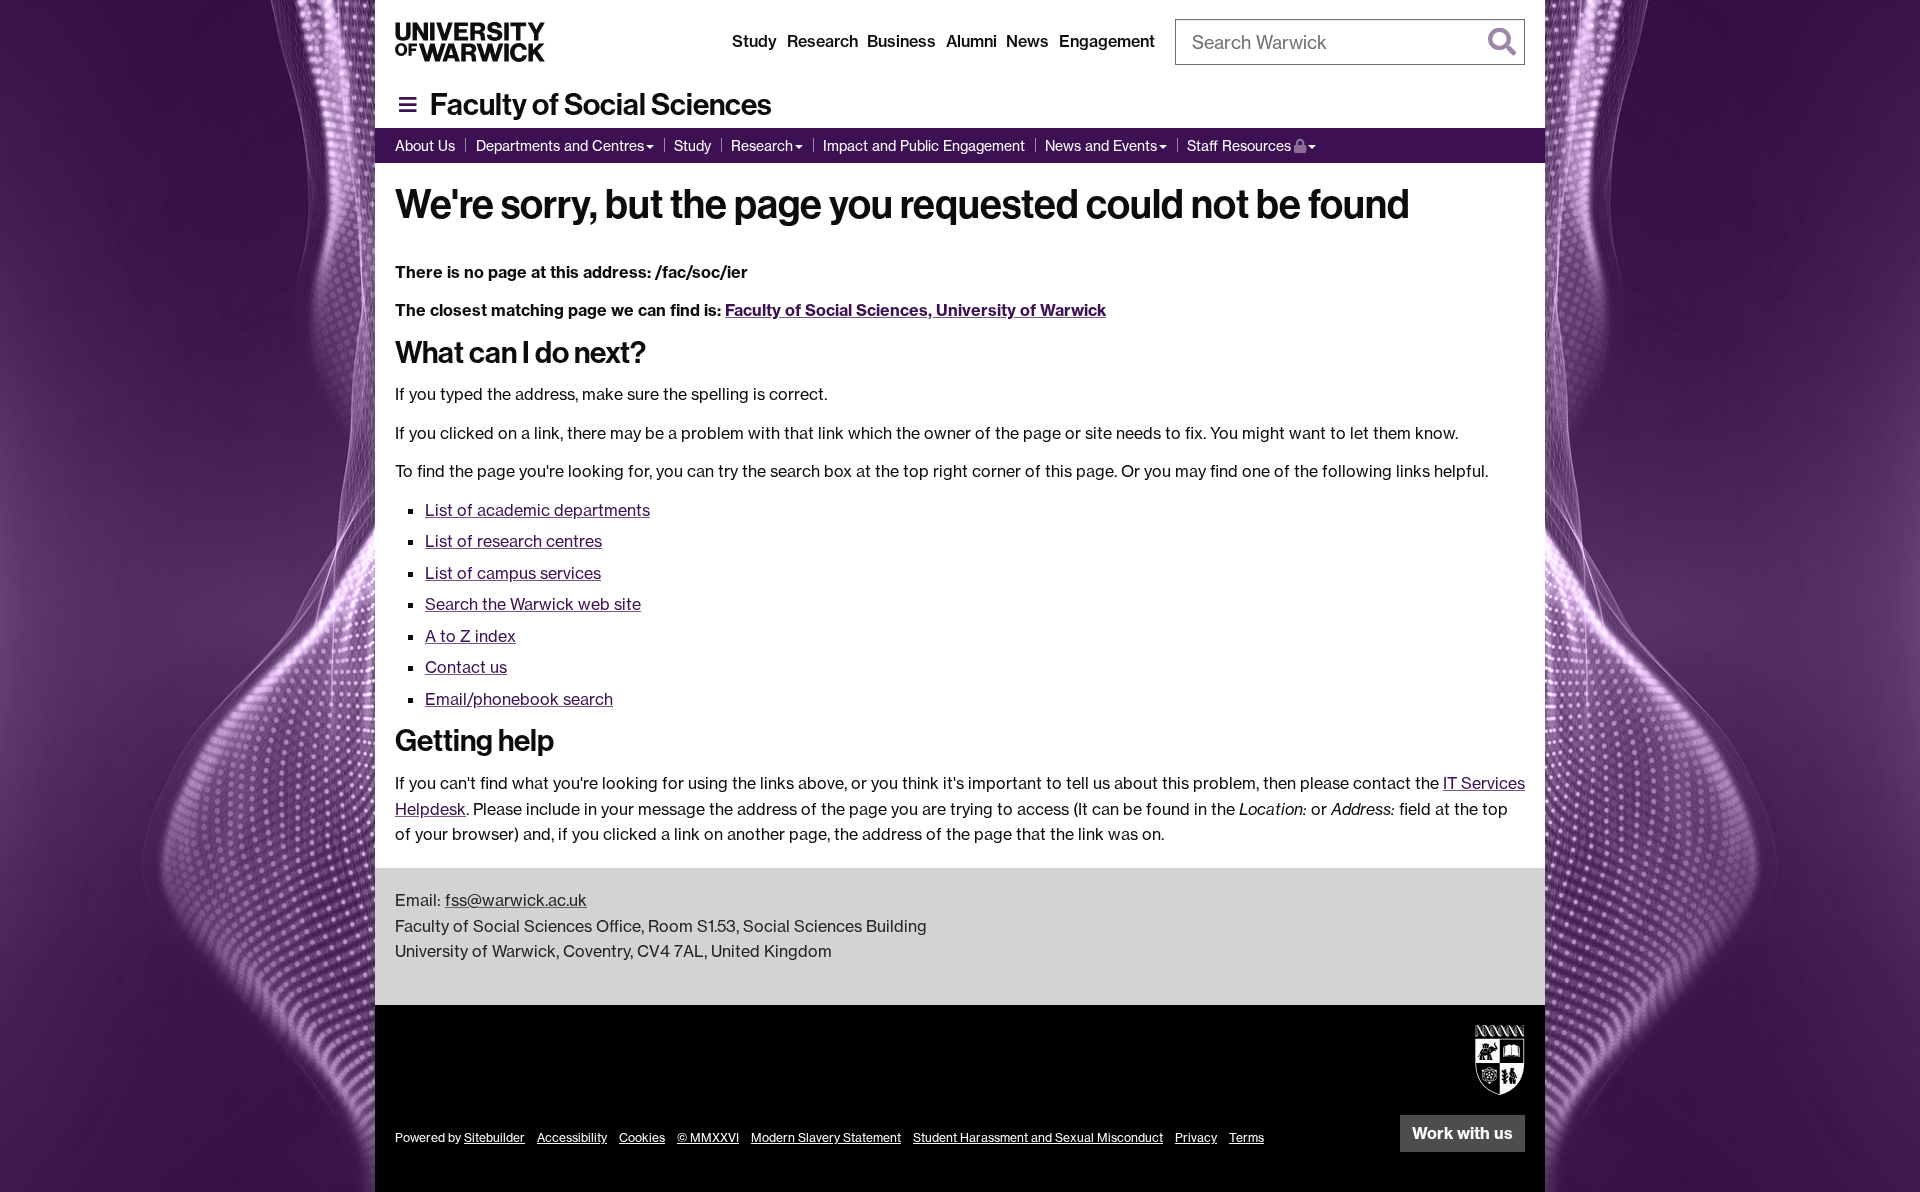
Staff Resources (1251, 145)
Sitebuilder (494, 1137)
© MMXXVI (708, 1137)
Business (901, 41)
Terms (1246, 1137)
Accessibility (572, 1137)
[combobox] (1350, 42)
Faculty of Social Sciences (601, 105)
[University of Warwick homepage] (470, 42)
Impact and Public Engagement (924, 145)
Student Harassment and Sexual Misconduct (1038, 1137)
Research (822, 41)
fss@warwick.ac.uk (516, 900)
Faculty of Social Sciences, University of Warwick (915, 310)
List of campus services (513, 573)
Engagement (1107, 41)
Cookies (642, 1137)
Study (754, 41)
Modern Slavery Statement (826, 1137)
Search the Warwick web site (533, 604)
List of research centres (513, 541)
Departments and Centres (560, 145)
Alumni (971, 41)
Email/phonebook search (519, 699)
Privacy (1196, 1137)
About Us (425, 145)
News (1027, 41)
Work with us (1462, 1133)
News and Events (1101, 145)
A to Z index (470, 636)
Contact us (466, 667)
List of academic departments (537, 510)
